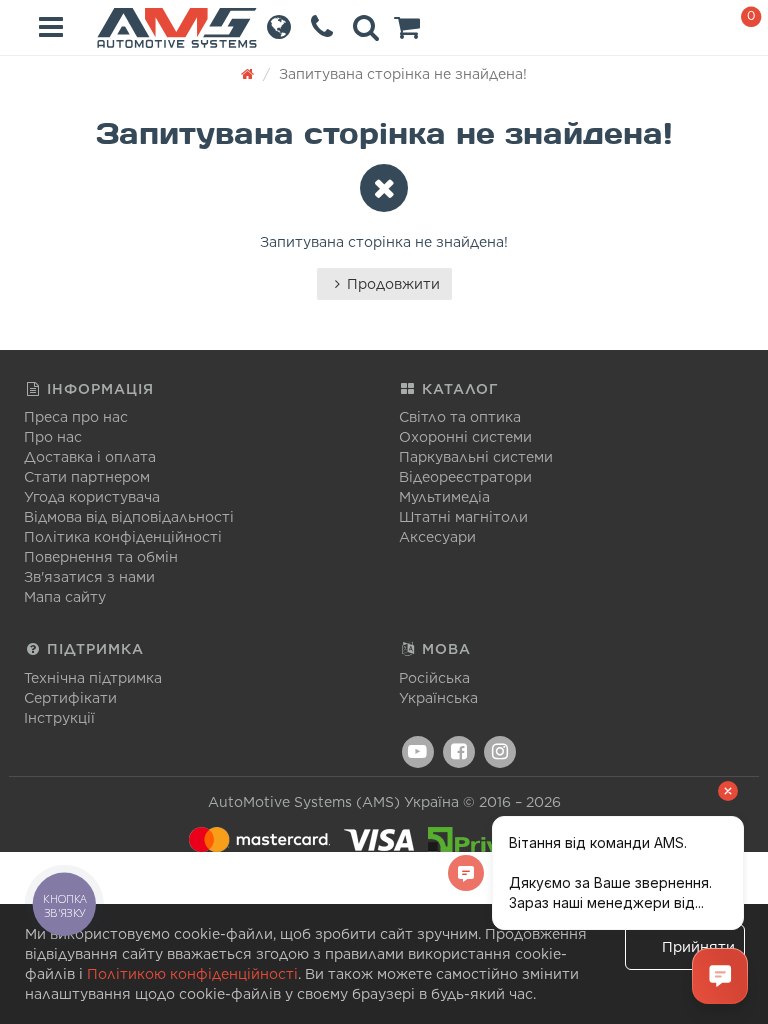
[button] (407, 32)
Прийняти (698, 947)
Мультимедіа (444, 497)
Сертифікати (70, 698)
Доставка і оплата (90, 457)
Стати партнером (87, 477)
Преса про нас (76, 417)
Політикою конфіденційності (192, 974)
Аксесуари (437, 537)
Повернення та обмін (101, 557)
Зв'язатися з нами (89, 577)
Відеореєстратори (465, 477)
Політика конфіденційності (123, 537)
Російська (434, 678)
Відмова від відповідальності (129, 517)
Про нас (53, 437)
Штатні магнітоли (463, 517)
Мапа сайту (65, 597)
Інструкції (59, 718)
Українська (438, 698)
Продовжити (393, 284)
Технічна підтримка (93, 678)
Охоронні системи (465, 437)
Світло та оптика (460, 417)
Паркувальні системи (476, 457)
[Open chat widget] (720, 976)
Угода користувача (92, 497)
